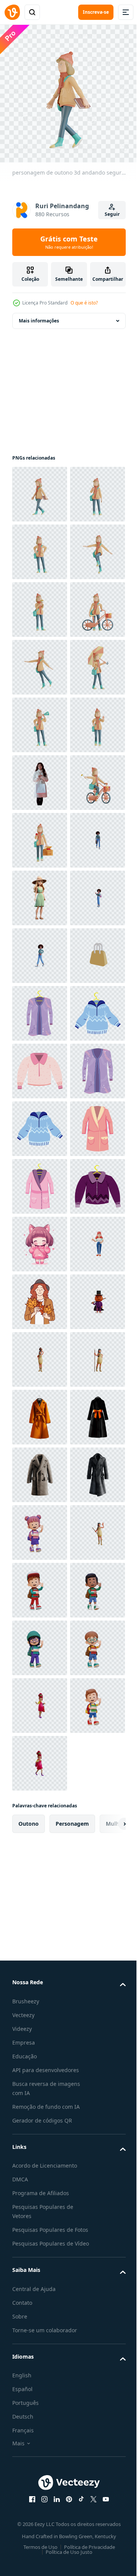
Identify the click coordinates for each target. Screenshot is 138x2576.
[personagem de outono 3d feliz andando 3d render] (40, 661)
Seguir (112, 214)
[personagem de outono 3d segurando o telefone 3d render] (40, 1008)
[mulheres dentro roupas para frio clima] (40, 1758)
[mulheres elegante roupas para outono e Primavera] (40, 1584)
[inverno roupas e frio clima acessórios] (40, 1527)
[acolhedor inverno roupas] (40, 1815)
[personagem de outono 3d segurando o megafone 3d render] (40, 950)
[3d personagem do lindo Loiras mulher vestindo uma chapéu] (40, 1296)
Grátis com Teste (69, 242)
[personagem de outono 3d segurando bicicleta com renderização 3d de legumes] (40, 777)
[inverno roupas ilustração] (40, 1700)
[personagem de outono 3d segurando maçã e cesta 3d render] (40, 1181)
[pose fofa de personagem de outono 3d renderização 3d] (40, 604)
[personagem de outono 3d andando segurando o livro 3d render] (40, 488)
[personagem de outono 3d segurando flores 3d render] (40, 719)
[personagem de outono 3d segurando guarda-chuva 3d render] (40, 892)
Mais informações (39, 315)
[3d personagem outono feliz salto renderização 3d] (40, 835)
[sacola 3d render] (40, 1469)
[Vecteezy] (12, 12)
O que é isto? (84, 303)
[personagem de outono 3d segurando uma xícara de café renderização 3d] (40, 546)
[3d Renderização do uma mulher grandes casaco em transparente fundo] (40, 2334)
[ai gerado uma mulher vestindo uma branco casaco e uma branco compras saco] (40, 1065)
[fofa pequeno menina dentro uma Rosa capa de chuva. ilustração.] (40, 1988)
